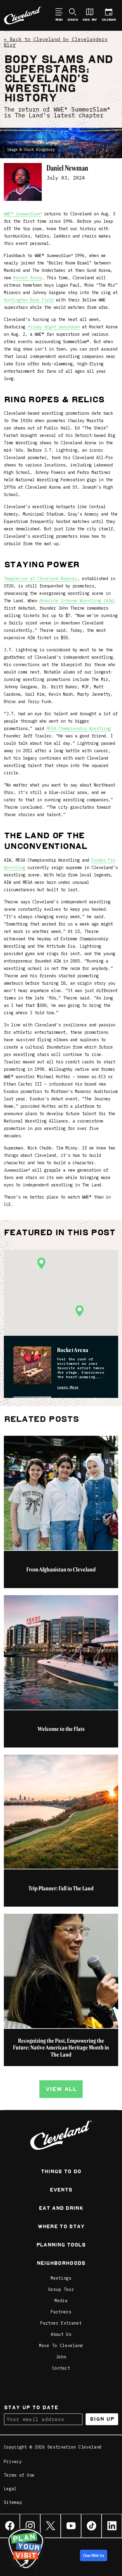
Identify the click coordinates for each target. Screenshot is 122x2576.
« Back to (56, 42)
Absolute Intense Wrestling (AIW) (77, 601)
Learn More (68, 1387)
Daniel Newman (67, 168)
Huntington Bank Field (29, 300)
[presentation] (32, 1365)
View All (61, 2089)
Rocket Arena (28, 278)
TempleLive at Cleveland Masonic (41, 579)
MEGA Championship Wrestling (78, 729)
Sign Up (102, 2419)
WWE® (23, 214)
